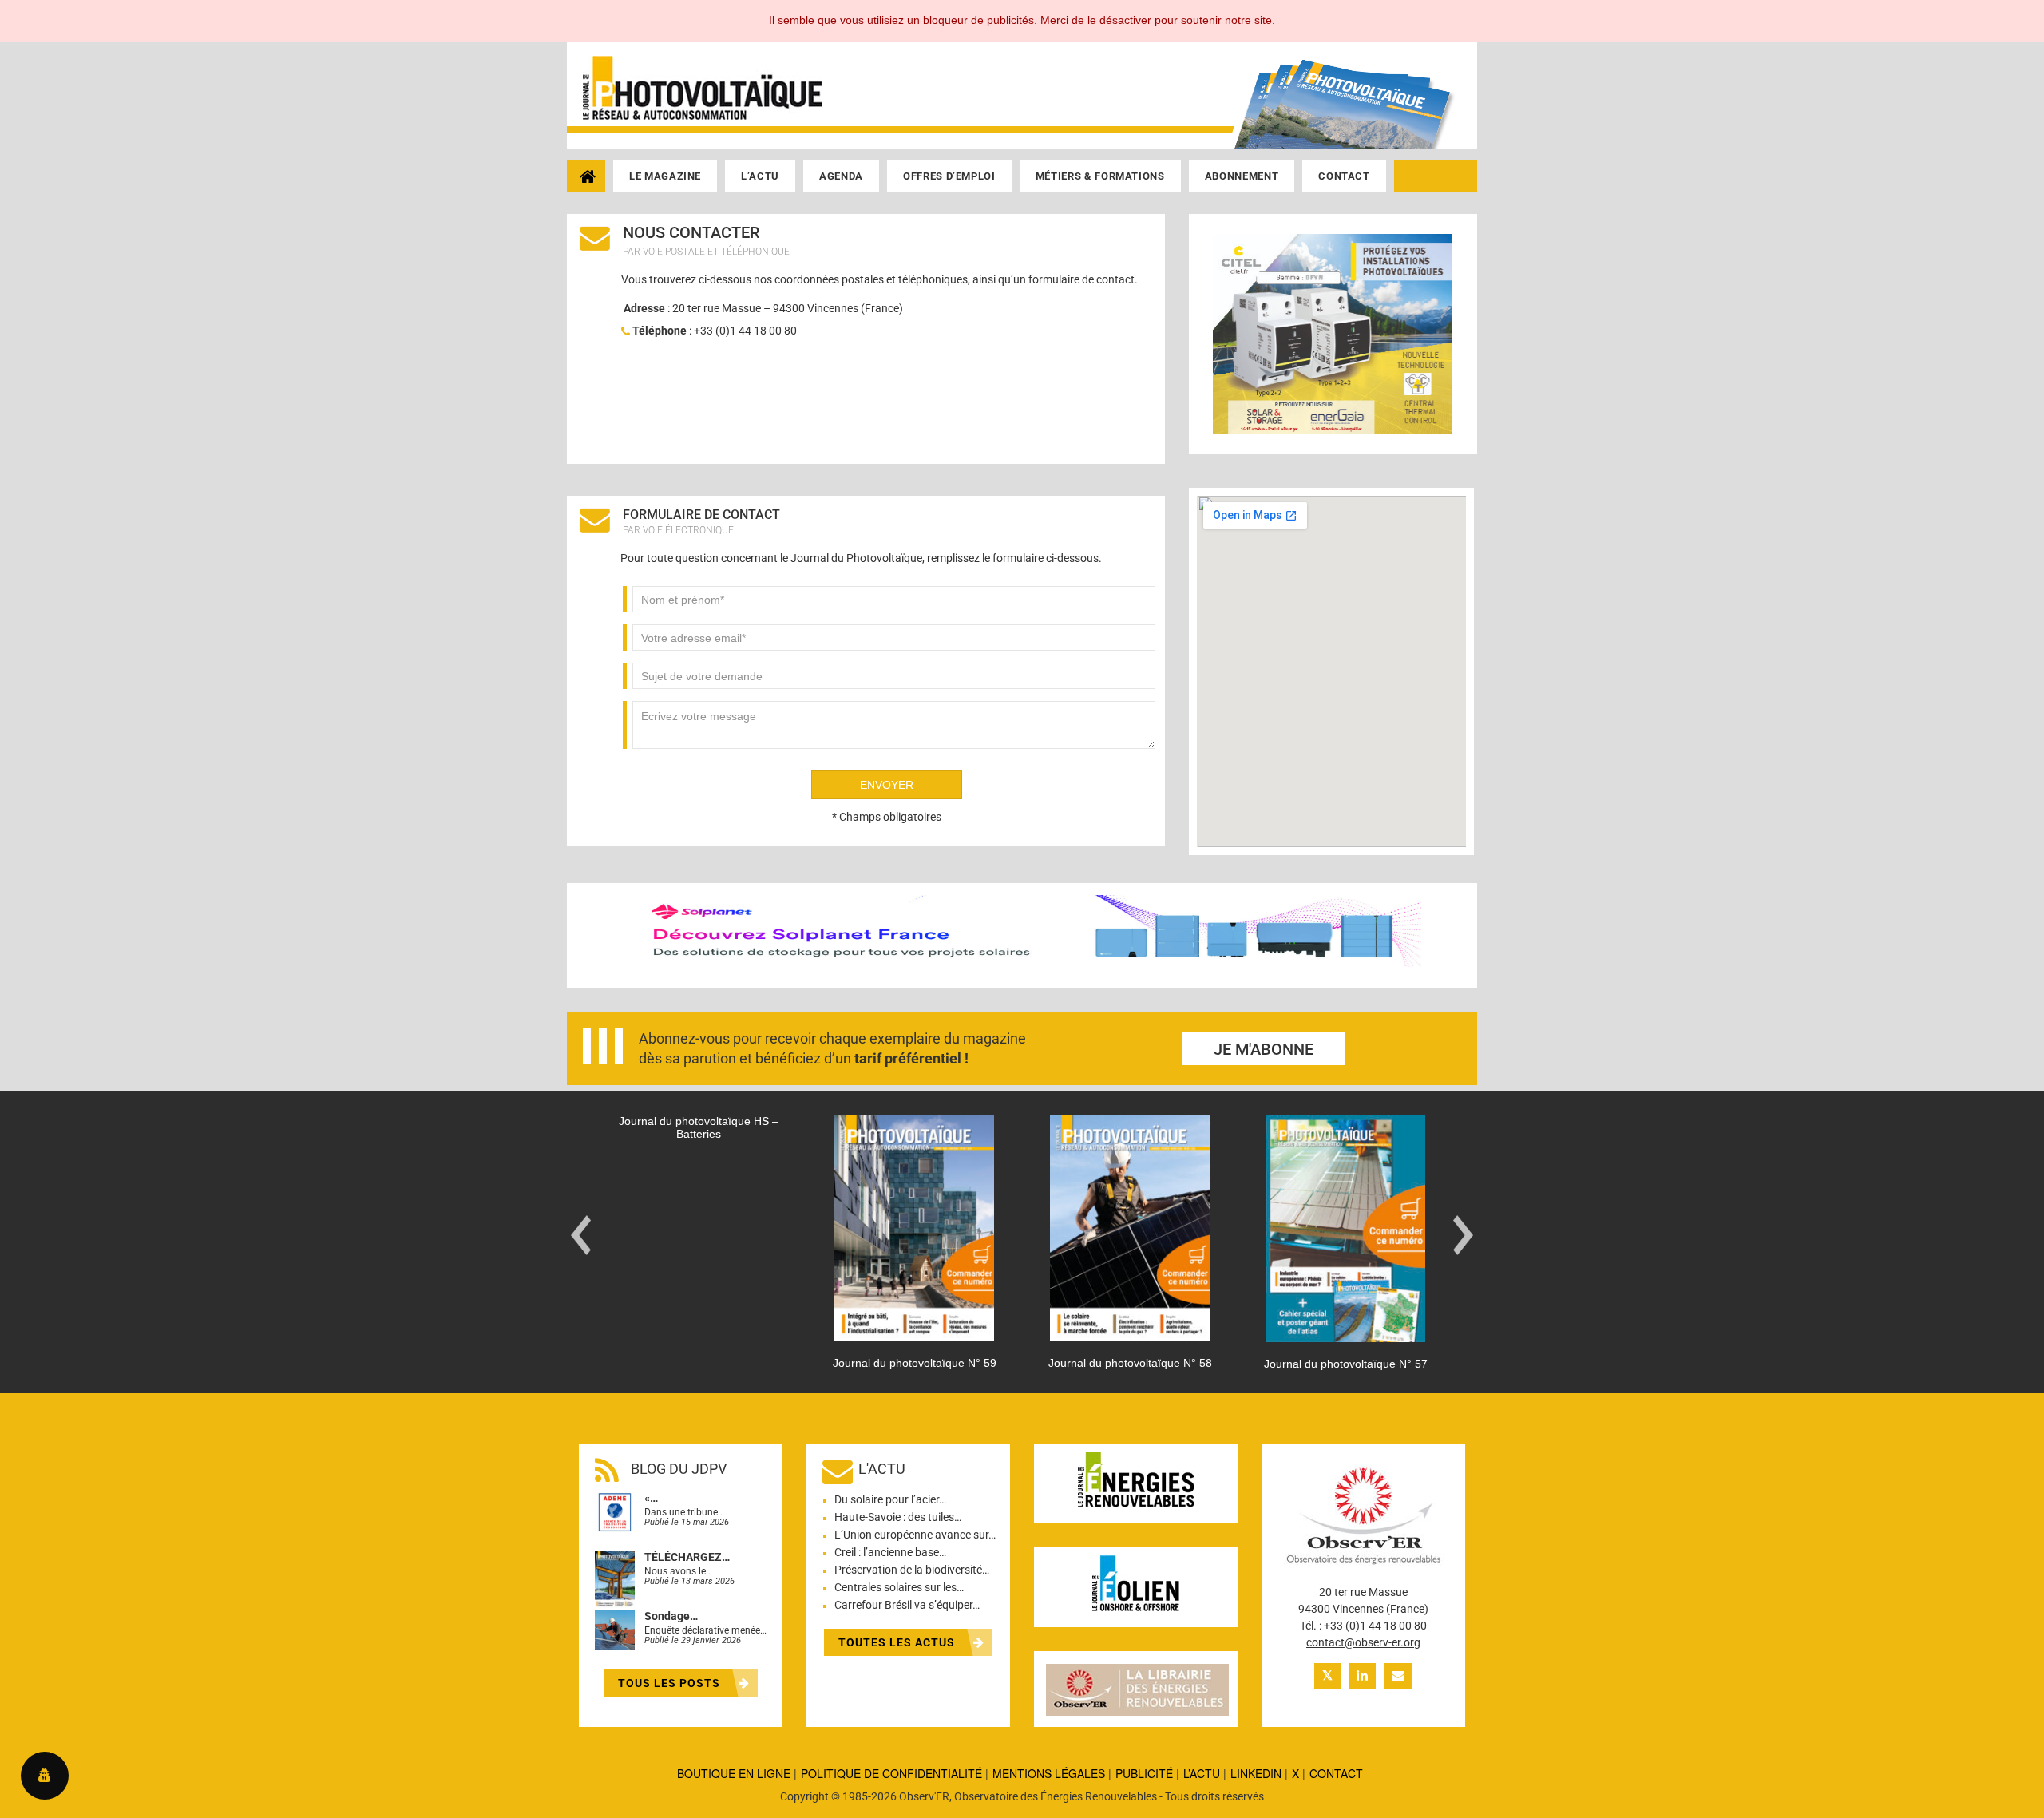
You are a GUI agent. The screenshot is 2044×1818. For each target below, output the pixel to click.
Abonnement (1242, 176)
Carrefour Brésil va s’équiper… (907, 1605)
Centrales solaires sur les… (899, 1587)
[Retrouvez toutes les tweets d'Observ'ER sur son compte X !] (1327, 1676)
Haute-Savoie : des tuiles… (898, 1517)
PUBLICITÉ (1144, 1773)
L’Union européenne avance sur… (915, 1535)
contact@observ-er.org (1363, 1642)
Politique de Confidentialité (891, 1773)
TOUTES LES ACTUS (898, 1642)
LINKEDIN (1256, 1773)
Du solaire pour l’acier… (890, 1499)
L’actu (760, 176)
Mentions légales (1049, 1773)
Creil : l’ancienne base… (890, 1552)
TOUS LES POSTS (671, 1683)
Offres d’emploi (949, 176)
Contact (1344, 176)
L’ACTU (1202, 1773)
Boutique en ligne (734, 1773)
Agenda (841, 176)
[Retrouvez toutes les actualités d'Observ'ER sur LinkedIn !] (1362, 1676)
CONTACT (1336, 1773)
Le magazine (665, 176)
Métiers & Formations (1100, 176)
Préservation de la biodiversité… (912, 1570)
